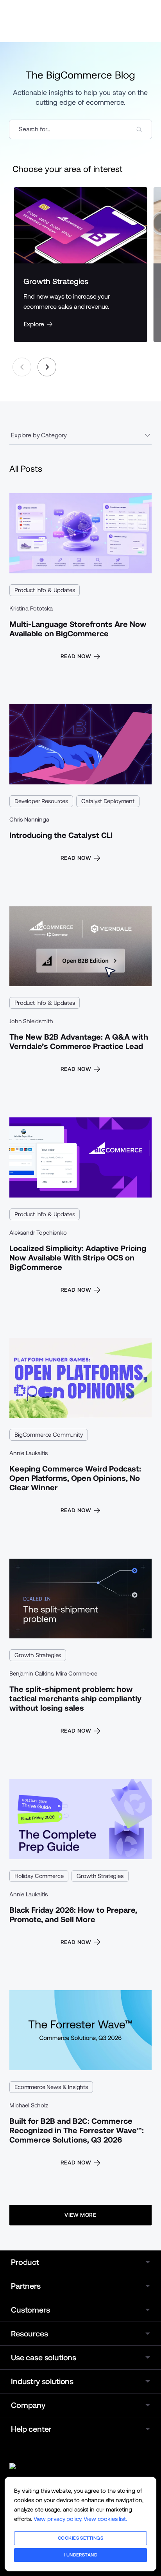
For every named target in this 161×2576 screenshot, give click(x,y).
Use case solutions (44, 2358)
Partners (26, 2286)
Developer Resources (41, 801)
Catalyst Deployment (108, 801)
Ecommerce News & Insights (51, 2087)
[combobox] (80, 129)
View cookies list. (105, 2519)
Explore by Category (39, 435)
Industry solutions (42, 2381)
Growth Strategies (38, 1655)
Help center (31, 2429)
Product (25, 2262)
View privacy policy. (58, 2519)
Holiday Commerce (39, 1876)
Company (28, 2405)
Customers (30, 2310)
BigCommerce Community (49, 1435)
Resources (30, 2334)
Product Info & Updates (45, 590)
